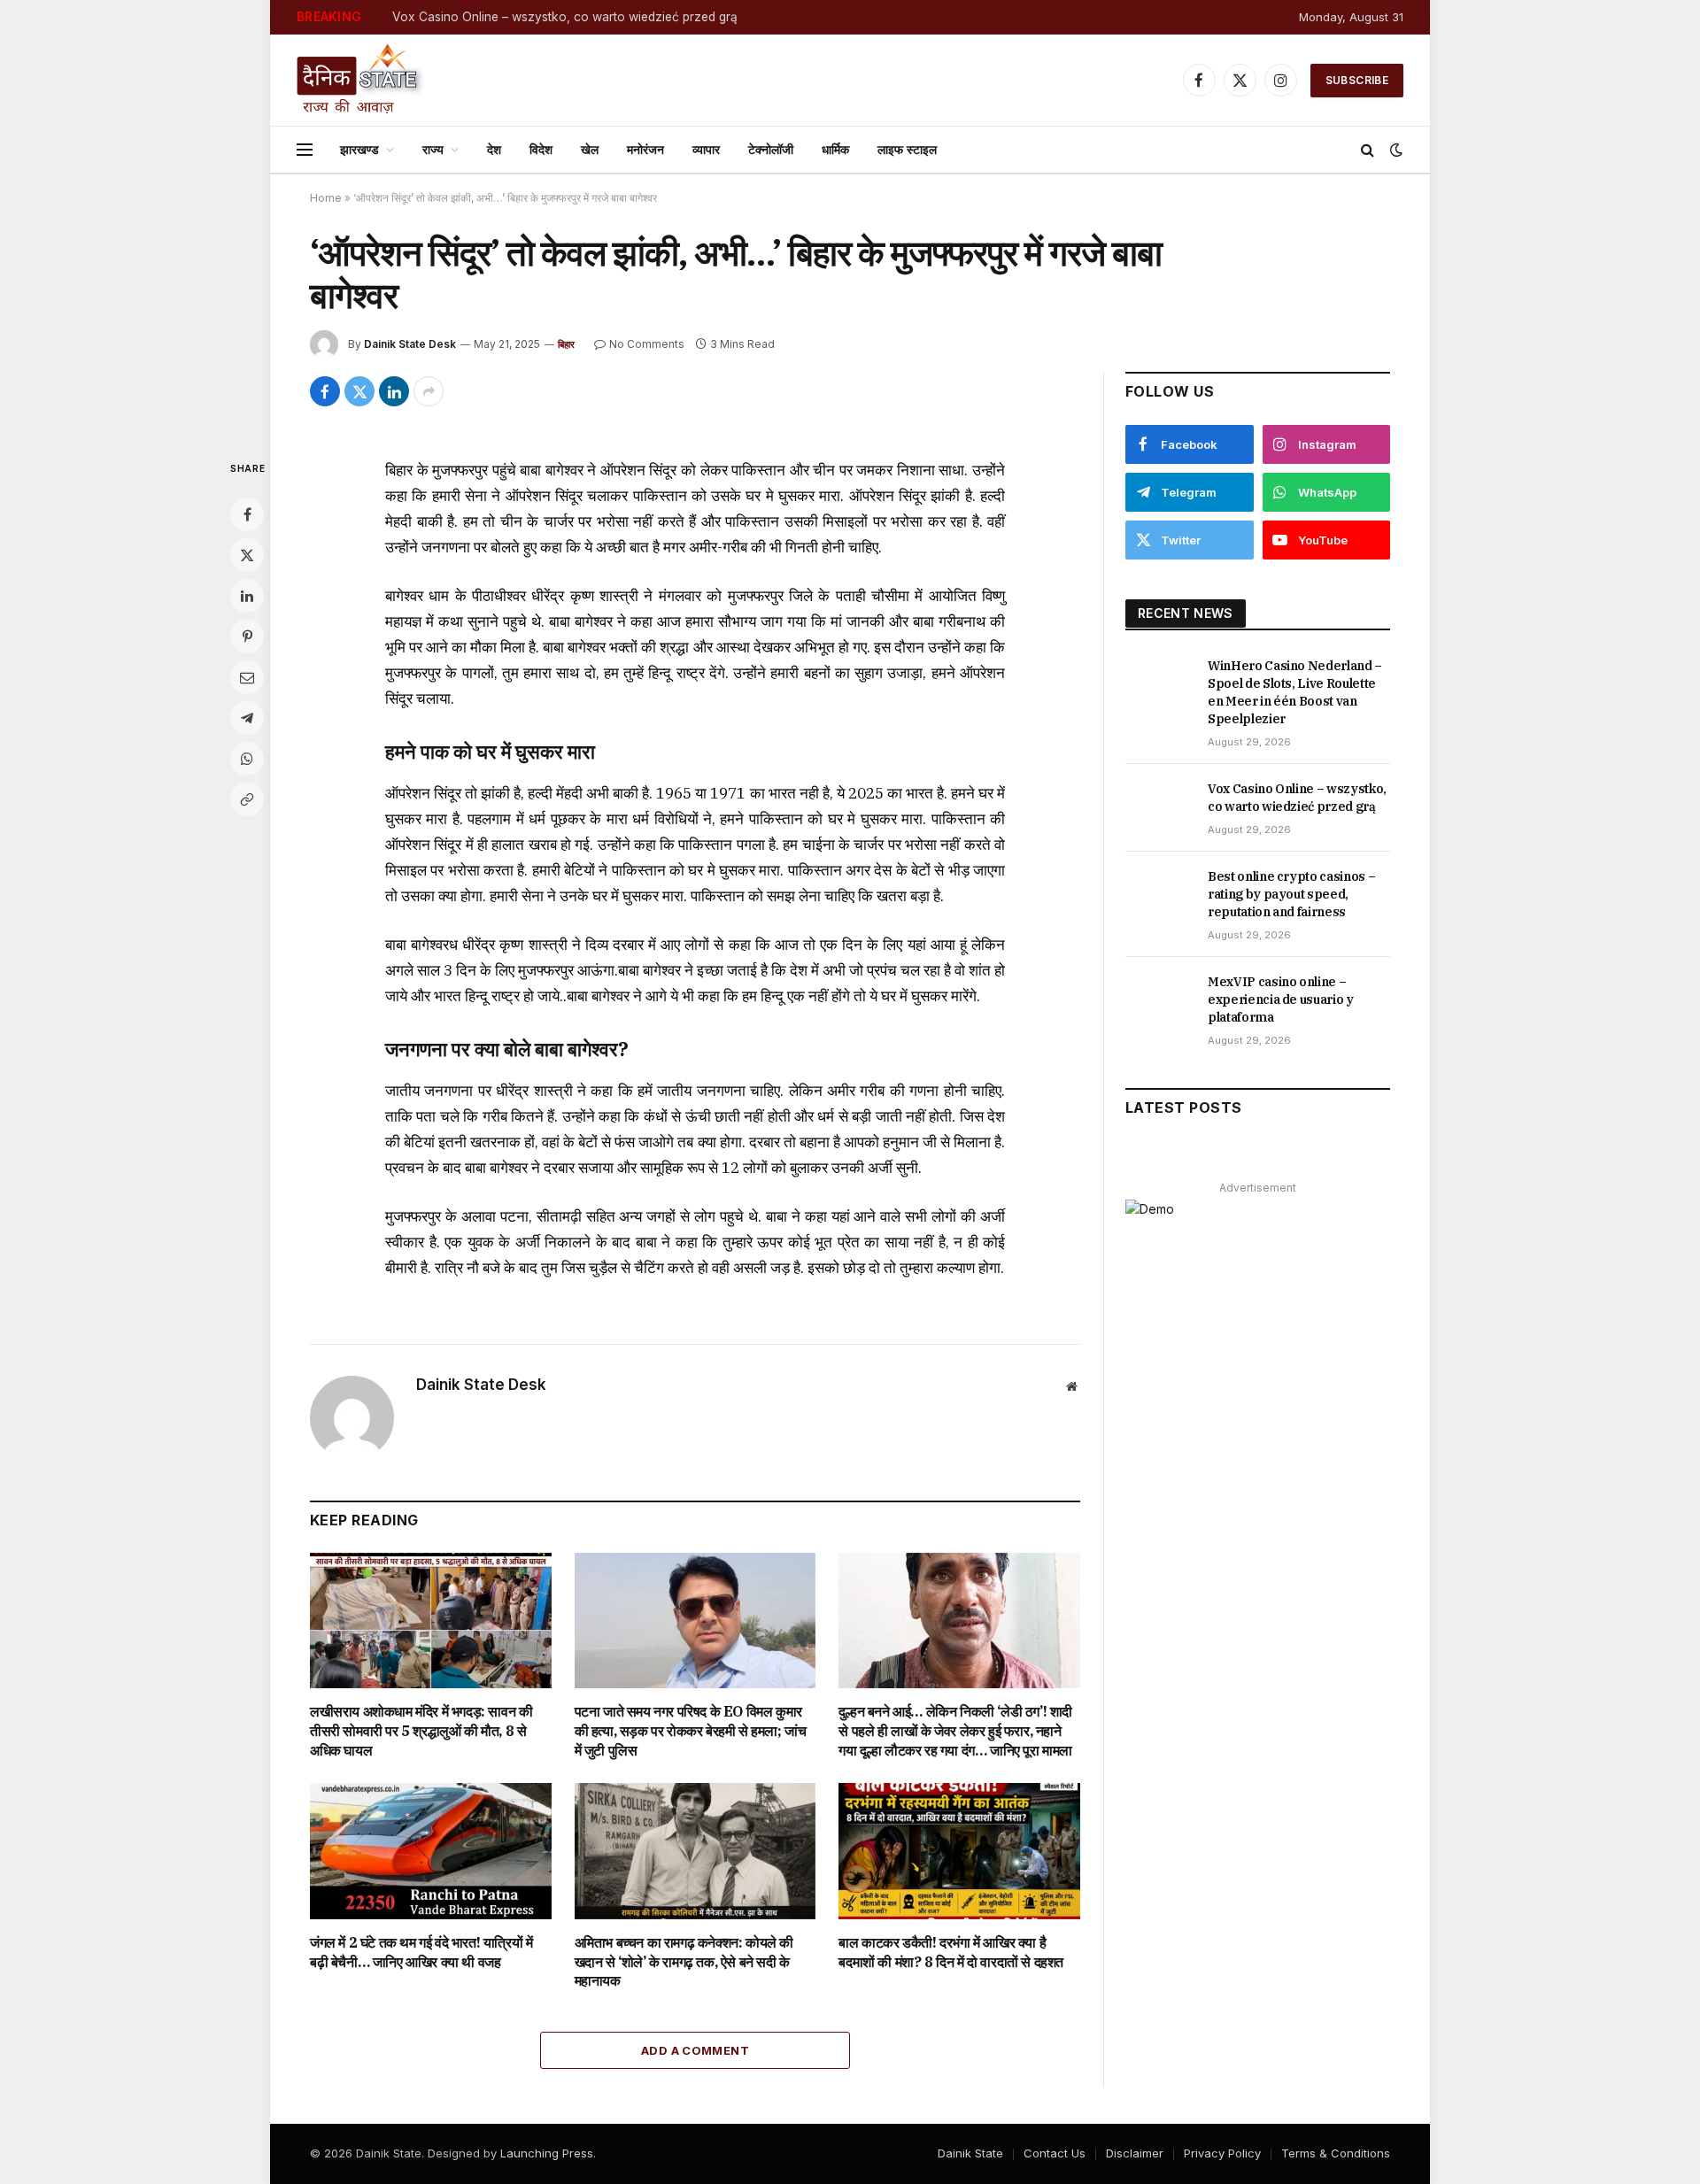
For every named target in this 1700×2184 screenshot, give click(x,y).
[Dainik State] (361, 80)
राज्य (433, 149)
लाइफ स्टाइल (907, 149)
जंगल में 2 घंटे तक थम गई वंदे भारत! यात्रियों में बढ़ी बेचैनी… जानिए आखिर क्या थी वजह (421, 1952)
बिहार (567, 344)
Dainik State (970, 2153)
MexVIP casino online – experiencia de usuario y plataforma (1281, 999)
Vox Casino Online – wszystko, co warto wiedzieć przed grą (565, 17)
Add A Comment (695, 2050)
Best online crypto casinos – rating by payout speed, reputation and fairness (1291, 894)
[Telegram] (247, 718)
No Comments (647, 344)
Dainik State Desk (410, 344)
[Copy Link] (247, 799)
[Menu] (305, 150)
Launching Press (547, 2153)
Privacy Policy (1222, 2153)
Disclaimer (1135, 2153)
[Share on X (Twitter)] (359, 391)
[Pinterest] (247, 637)
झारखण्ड (359, 149)
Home (326, 198)
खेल (590, 149)
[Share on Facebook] (325, 391)
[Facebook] (247, 514)
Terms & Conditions (1336, 2153)
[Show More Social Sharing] (429, 391)
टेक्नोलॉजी (771, 149)
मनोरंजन (645, 149)
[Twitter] (247, 555)
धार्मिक (835, 149)
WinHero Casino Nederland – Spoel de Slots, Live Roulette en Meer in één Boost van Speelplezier (1295, 692)
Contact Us (1055, 2153)
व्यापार (706, 149)
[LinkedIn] (247, 596)
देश (494, 149)
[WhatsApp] (247, 759)
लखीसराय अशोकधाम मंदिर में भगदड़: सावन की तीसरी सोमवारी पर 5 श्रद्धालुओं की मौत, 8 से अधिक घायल (421, 1731)
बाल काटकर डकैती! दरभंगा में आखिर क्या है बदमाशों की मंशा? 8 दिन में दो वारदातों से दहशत (951, 1952)
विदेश (541, 149)
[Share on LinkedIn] (394, 391)
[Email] (247, 677)
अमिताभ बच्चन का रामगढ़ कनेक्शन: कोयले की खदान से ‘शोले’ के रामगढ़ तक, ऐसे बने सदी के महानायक (684, 1962)
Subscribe (1357, 80)
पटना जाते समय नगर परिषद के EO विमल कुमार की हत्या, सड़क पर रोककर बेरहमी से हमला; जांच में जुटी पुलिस (691, 1731)
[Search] (1368, 150)
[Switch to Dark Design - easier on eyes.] (1395, 150)
